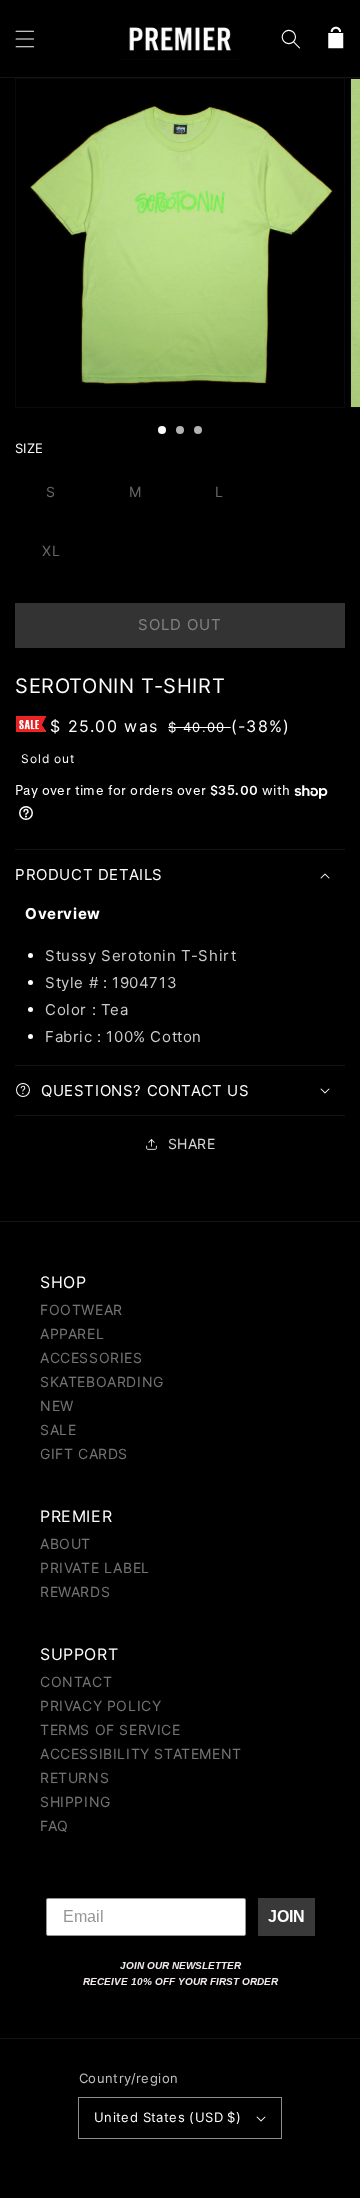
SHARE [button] (192, 1143)
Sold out (180, 624)
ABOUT (65, 1543)
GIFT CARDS (84, 1453)
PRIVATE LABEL (95, 1567)
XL (51, 550)
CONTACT (76, 1681)
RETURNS (74, 1777)
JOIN (286, 1916)
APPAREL (72, 1333)
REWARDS (75, 1591)
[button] (25, 39)
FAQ (54, 1825)
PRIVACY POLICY (100, 1705)
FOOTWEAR (81, 1309)
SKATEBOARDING (102, 1381)
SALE (58, 1429)
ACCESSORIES (91, 1357)
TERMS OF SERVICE (110, 1729)
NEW (57, 1405)
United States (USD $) (167, 2117)
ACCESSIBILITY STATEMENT (141, 1753)
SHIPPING (75, 1801)
